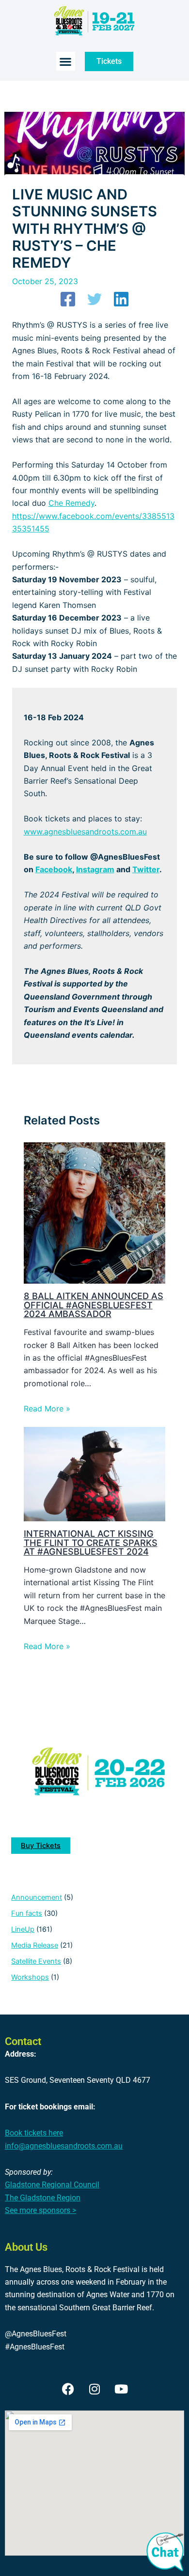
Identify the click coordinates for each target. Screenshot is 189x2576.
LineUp (23, 1929)
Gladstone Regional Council (52, 2185)
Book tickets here (34, 2133)
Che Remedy (71, 503)
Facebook (54, 869)
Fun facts (27, 1913)
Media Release (35, 1945)
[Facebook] (68, 299)
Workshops (30, 1977)
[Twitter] (94, 299)
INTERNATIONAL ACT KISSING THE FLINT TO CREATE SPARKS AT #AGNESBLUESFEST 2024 (91, 1542)
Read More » (47, 1409)
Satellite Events (36, 1961)
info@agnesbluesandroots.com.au (64, 2146)
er (156, 869)
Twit (141, 869)
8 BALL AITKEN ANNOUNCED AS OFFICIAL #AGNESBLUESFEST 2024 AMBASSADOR (94, 1304)
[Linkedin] (121, 299)
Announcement (37, 1897)
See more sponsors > (40, 2210)
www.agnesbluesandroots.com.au (85, 832)
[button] (66, 61)
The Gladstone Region (43, 2198)
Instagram (95, 869)
